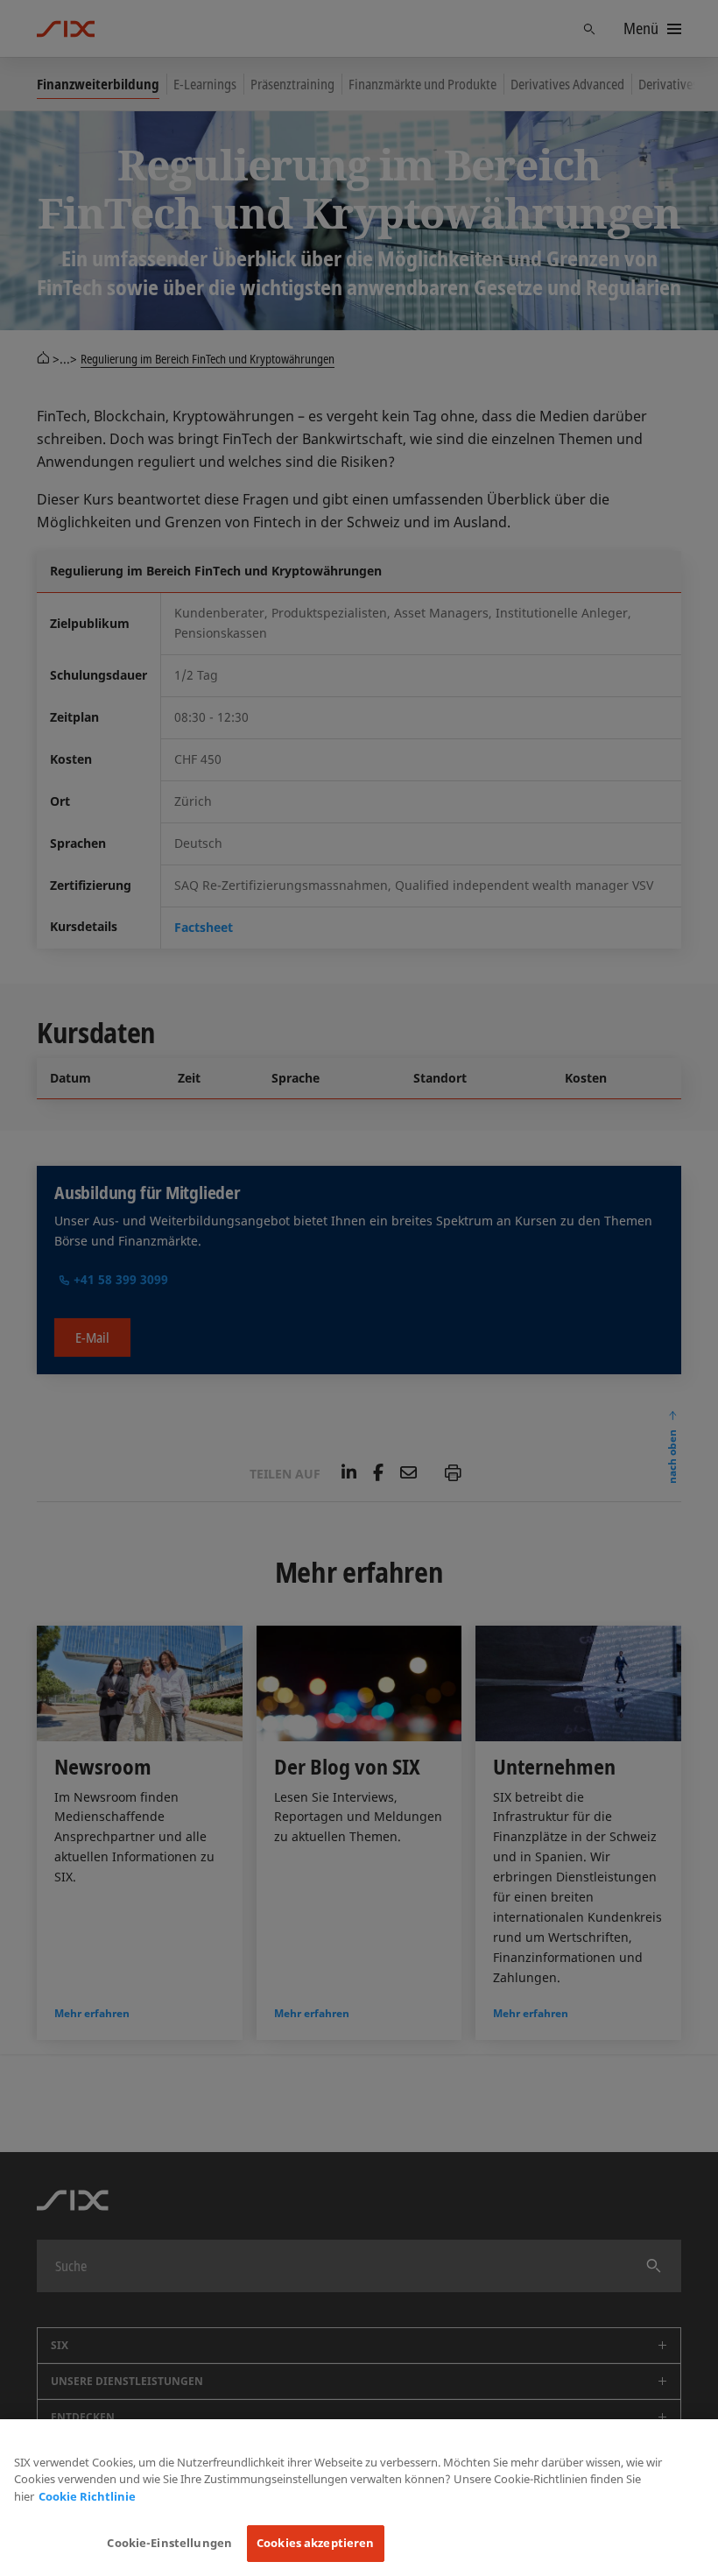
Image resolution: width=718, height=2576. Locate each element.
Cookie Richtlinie (87, 2496)
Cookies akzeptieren (315, 2543)
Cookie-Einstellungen (169, 2543)
